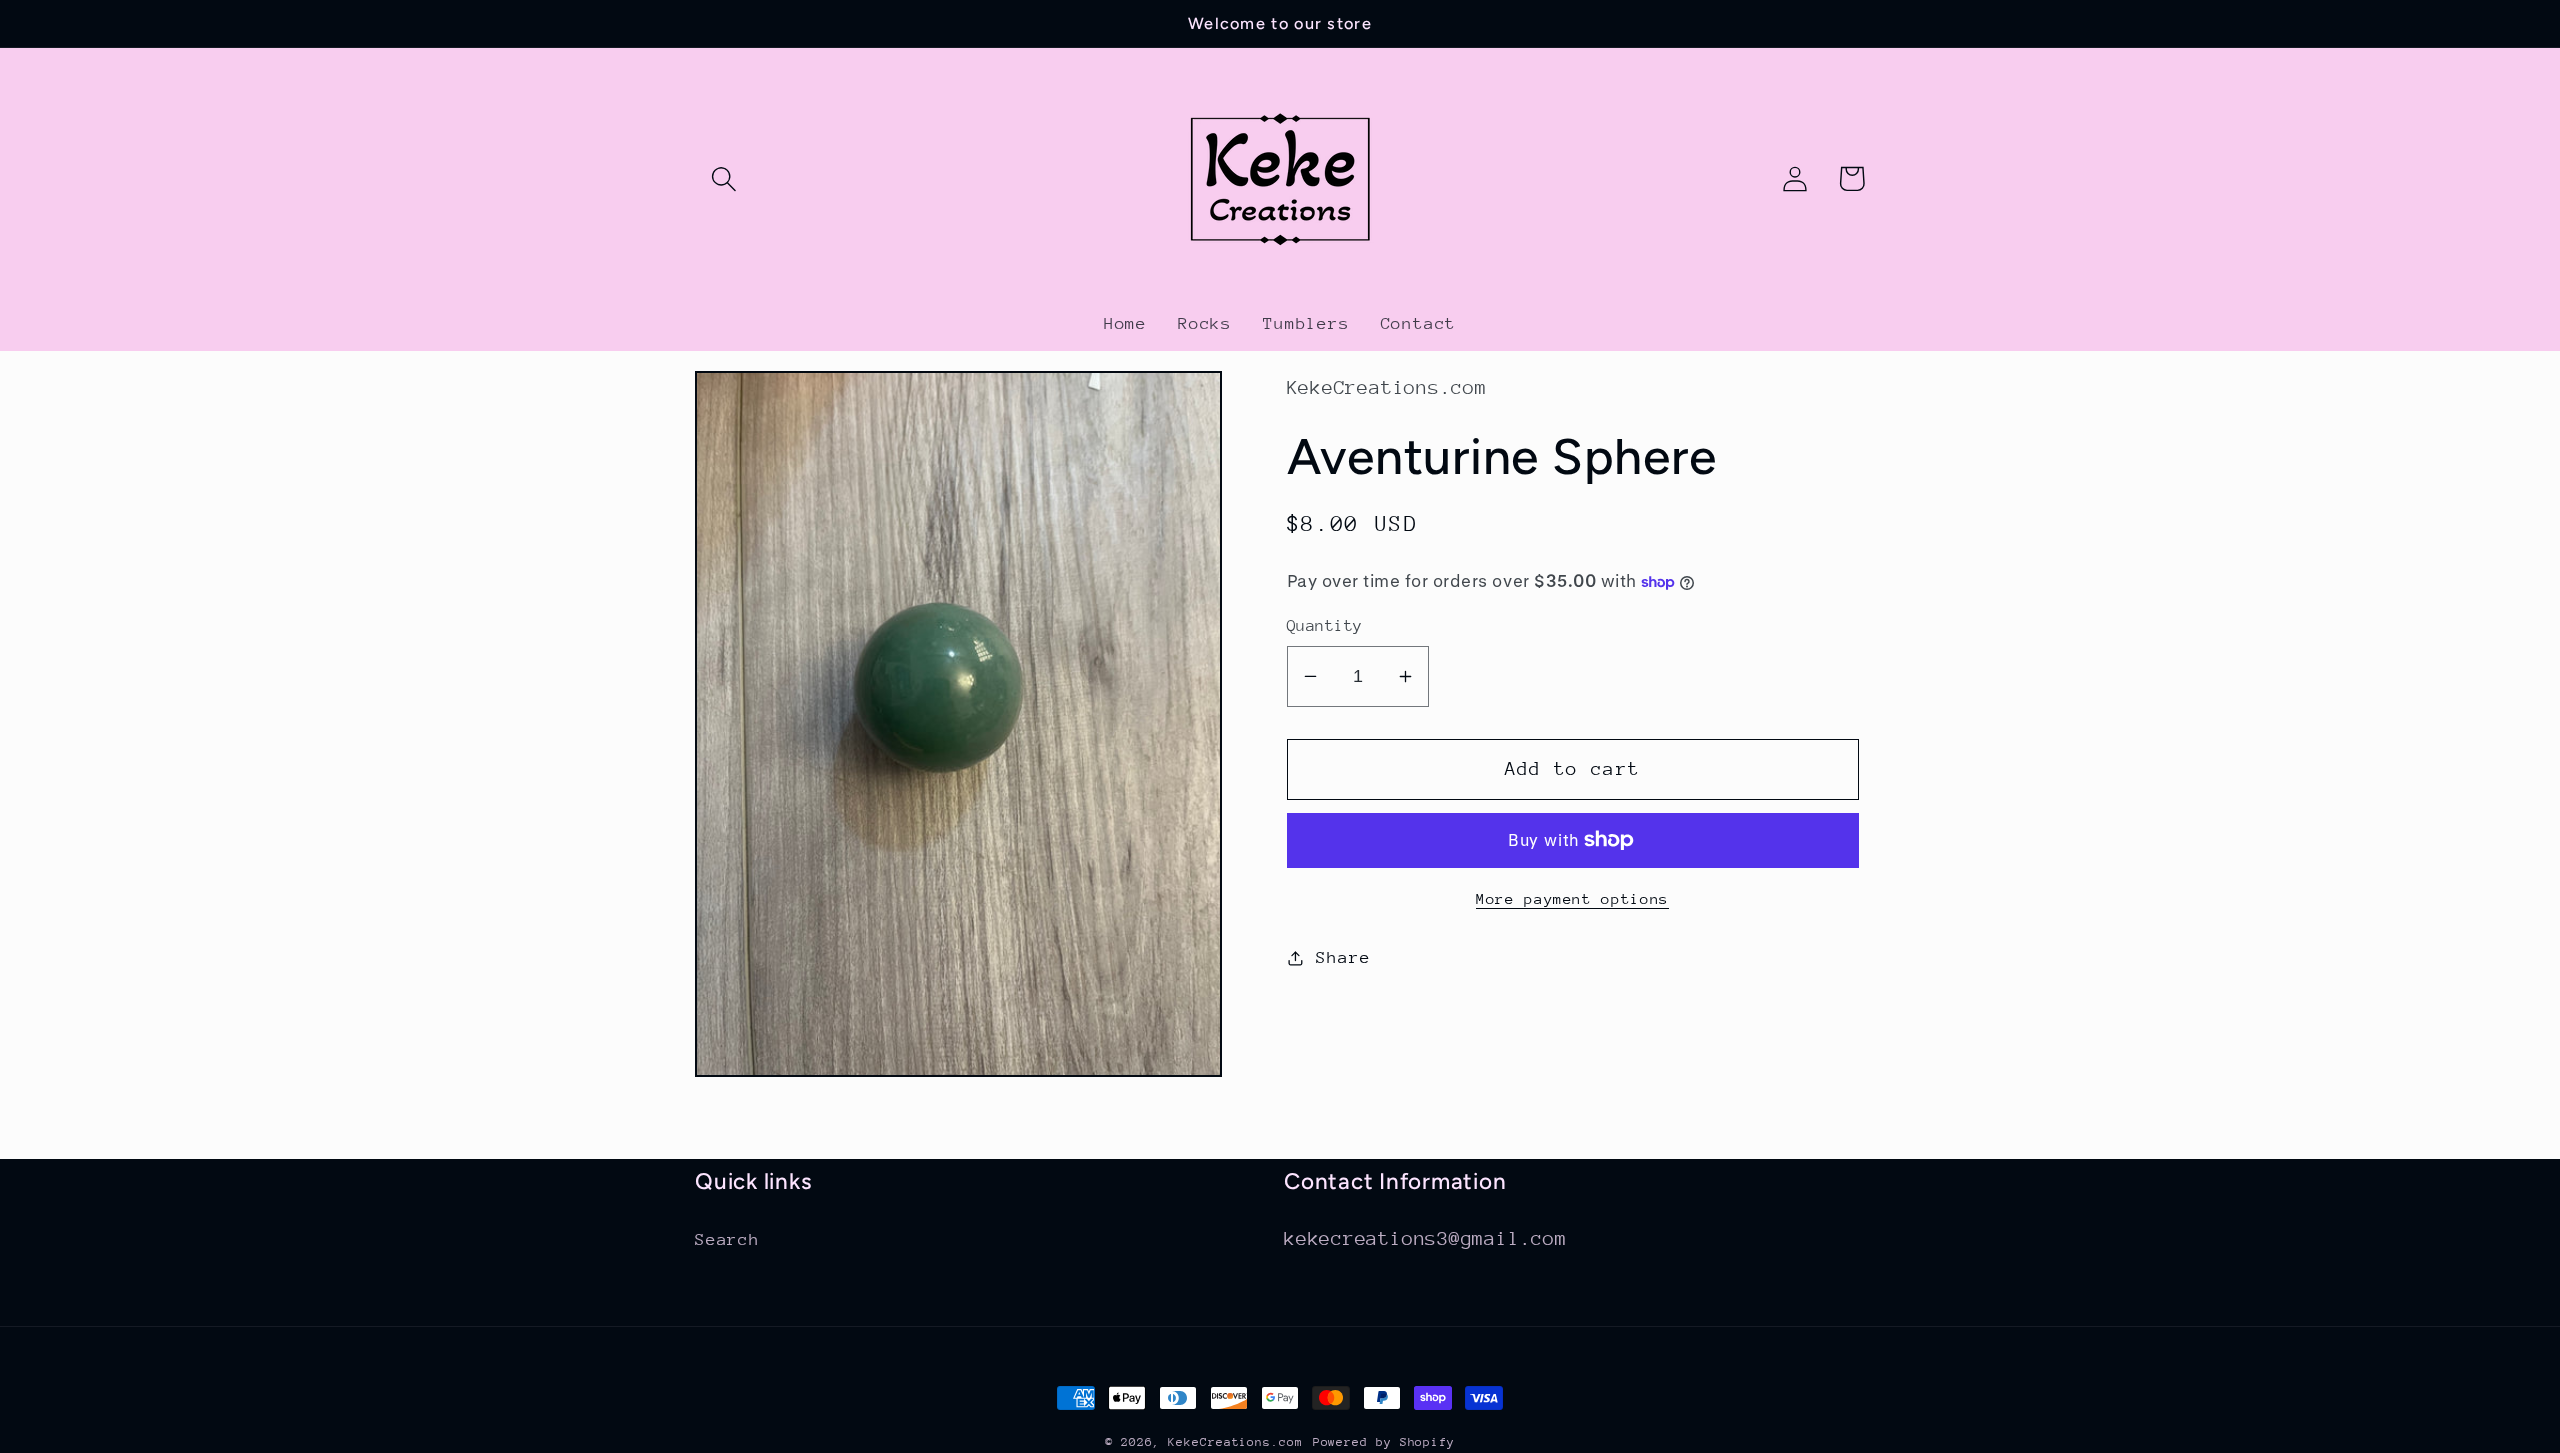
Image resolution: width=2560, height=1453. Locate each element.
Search (727, 1239)
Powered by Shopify (1384, 1442)
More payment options (1572, 898)
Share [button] (1343, 957)
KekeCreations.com (1235, 1442)
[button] (723, 178)
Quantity (1325, 626)
